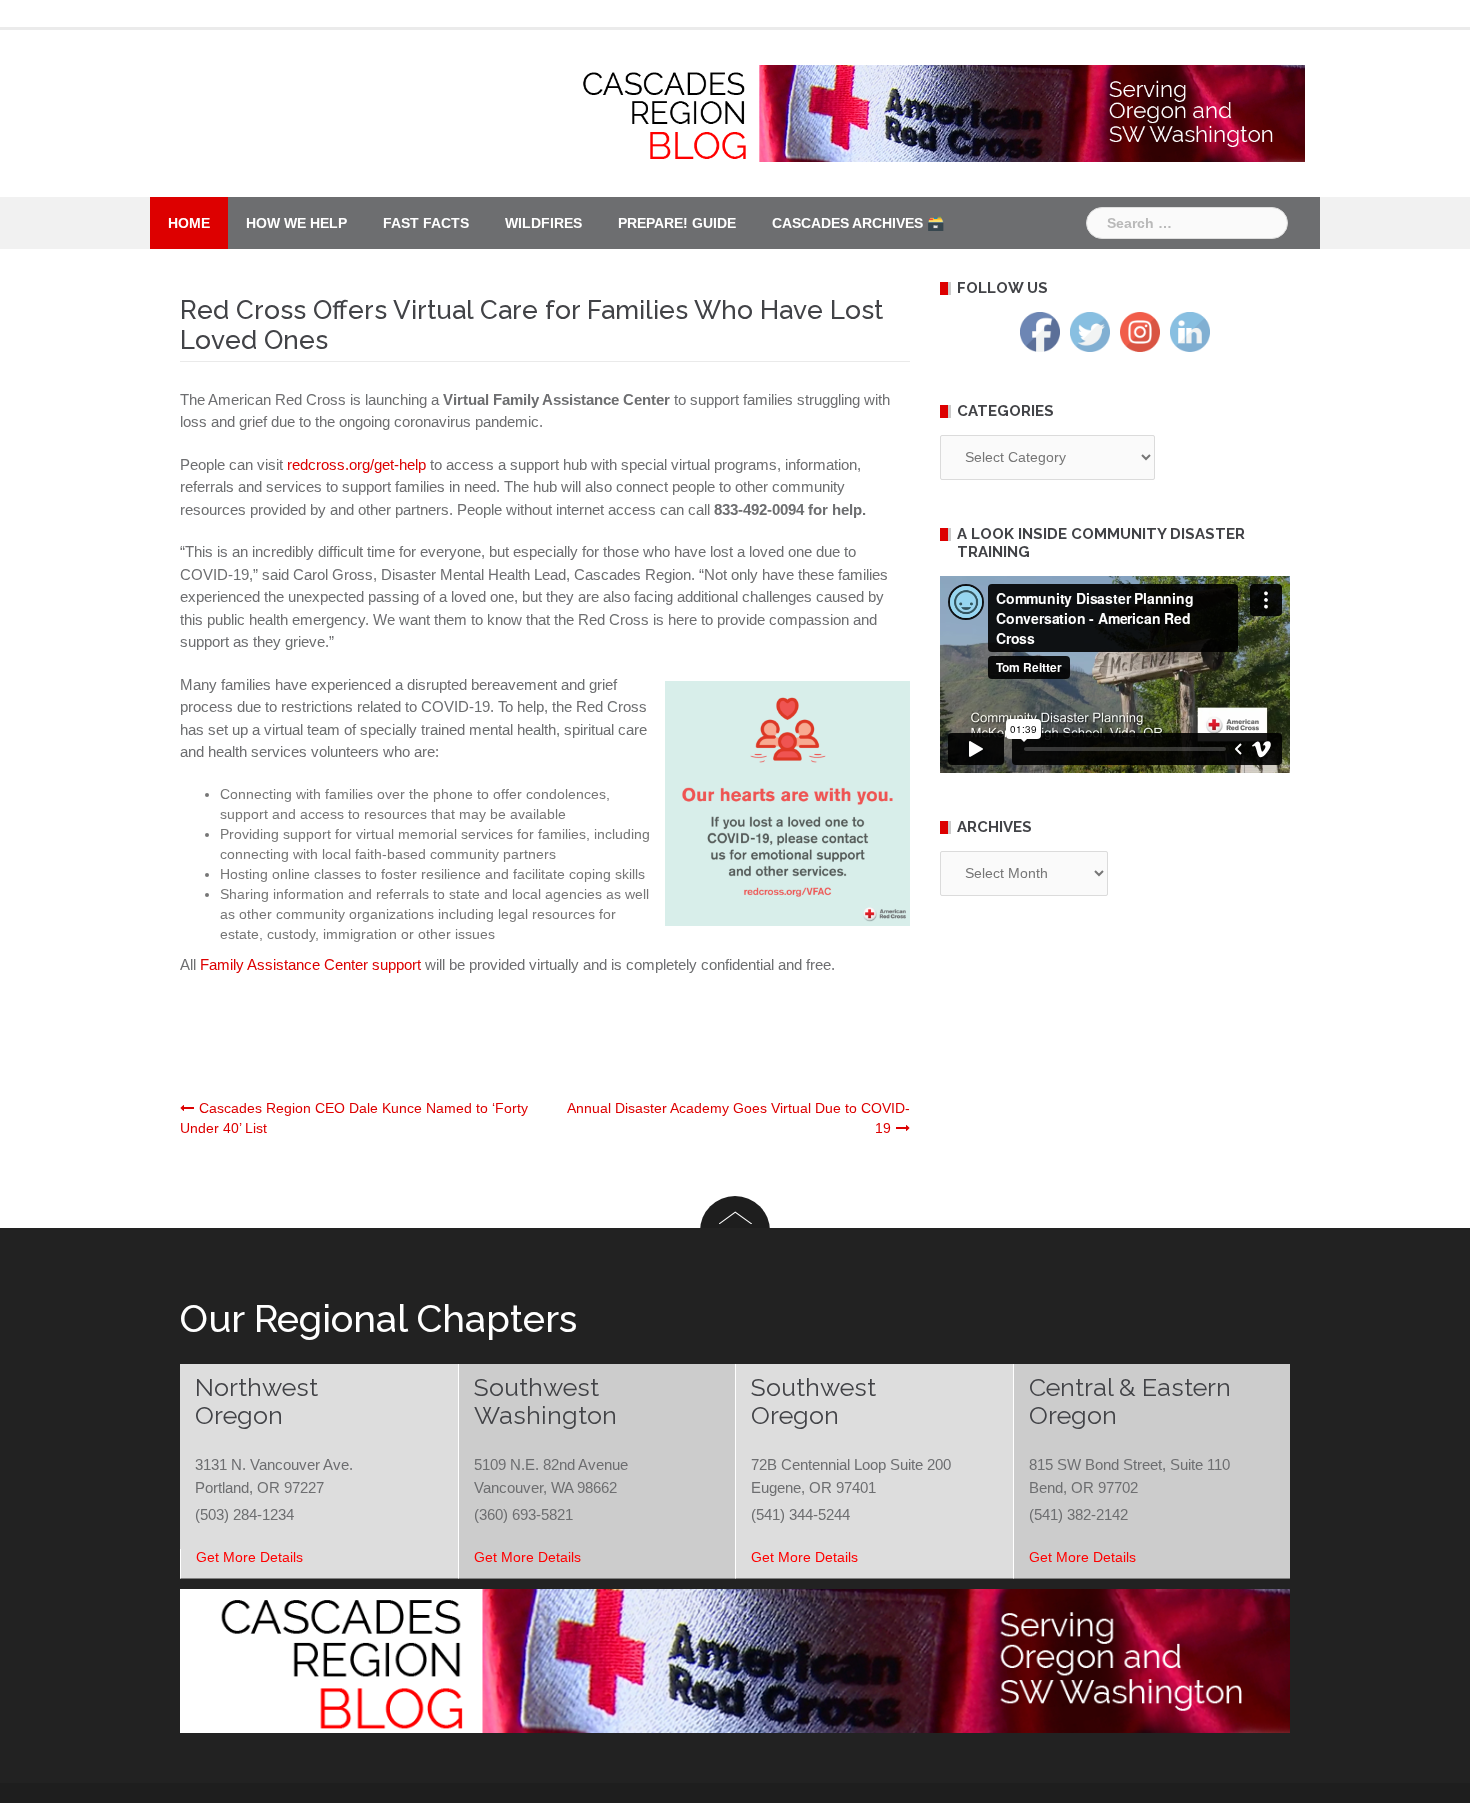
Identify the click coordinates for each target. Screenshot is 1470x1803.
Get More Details (249, 1557)
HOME (189, 223)
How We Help (296, 223)
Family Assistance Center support (310, 964)
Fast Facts (426, 223)
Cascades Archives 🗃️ (858, 223)
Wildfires (543, 223)
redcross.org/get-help (356, 464)
